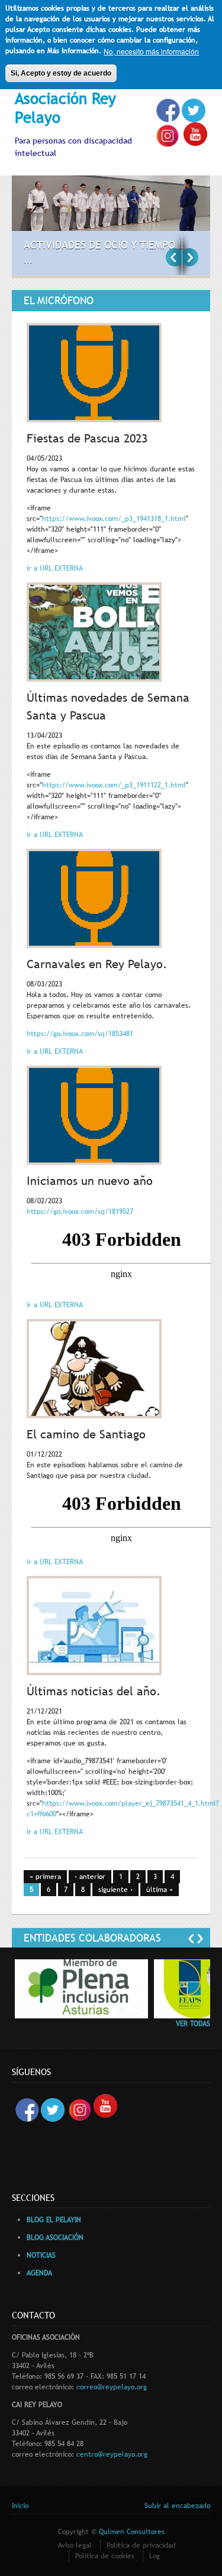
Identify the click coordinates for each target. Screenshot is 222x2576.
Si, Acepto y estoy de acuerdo (61, 73)
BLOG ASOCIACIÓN (55, 2238)
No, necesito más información (151, 51)
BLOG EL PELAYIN (54, 2220)
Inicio (20, 2506)
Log (155, 2556)
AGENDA (39, 2273)
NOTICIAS (41, 2255)
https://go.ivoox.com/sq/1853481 (80, 1034)
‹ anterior (90, 1877)
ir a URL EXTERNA (55, 568)
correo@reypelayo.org (112, 2387)
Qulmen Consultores (132, 2532)
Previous (174, 257)
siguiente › (115, 1890)
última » (160, 1890)
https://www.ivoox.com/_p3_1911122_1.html (114, 785)
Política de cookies (105, 2556)
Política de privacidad (141, 2545)
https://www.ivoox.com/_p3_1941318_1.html (114, 519)
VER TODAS (193, 2024)
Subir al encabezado (177, 2506)
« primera (45, 1877)
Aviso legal (75, 2545)
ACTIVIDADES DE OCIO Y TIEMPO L (104, 245)
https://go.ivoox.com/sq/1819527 (80, 1212)
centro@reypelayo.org (112, 2454)
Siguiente (190, 257)
